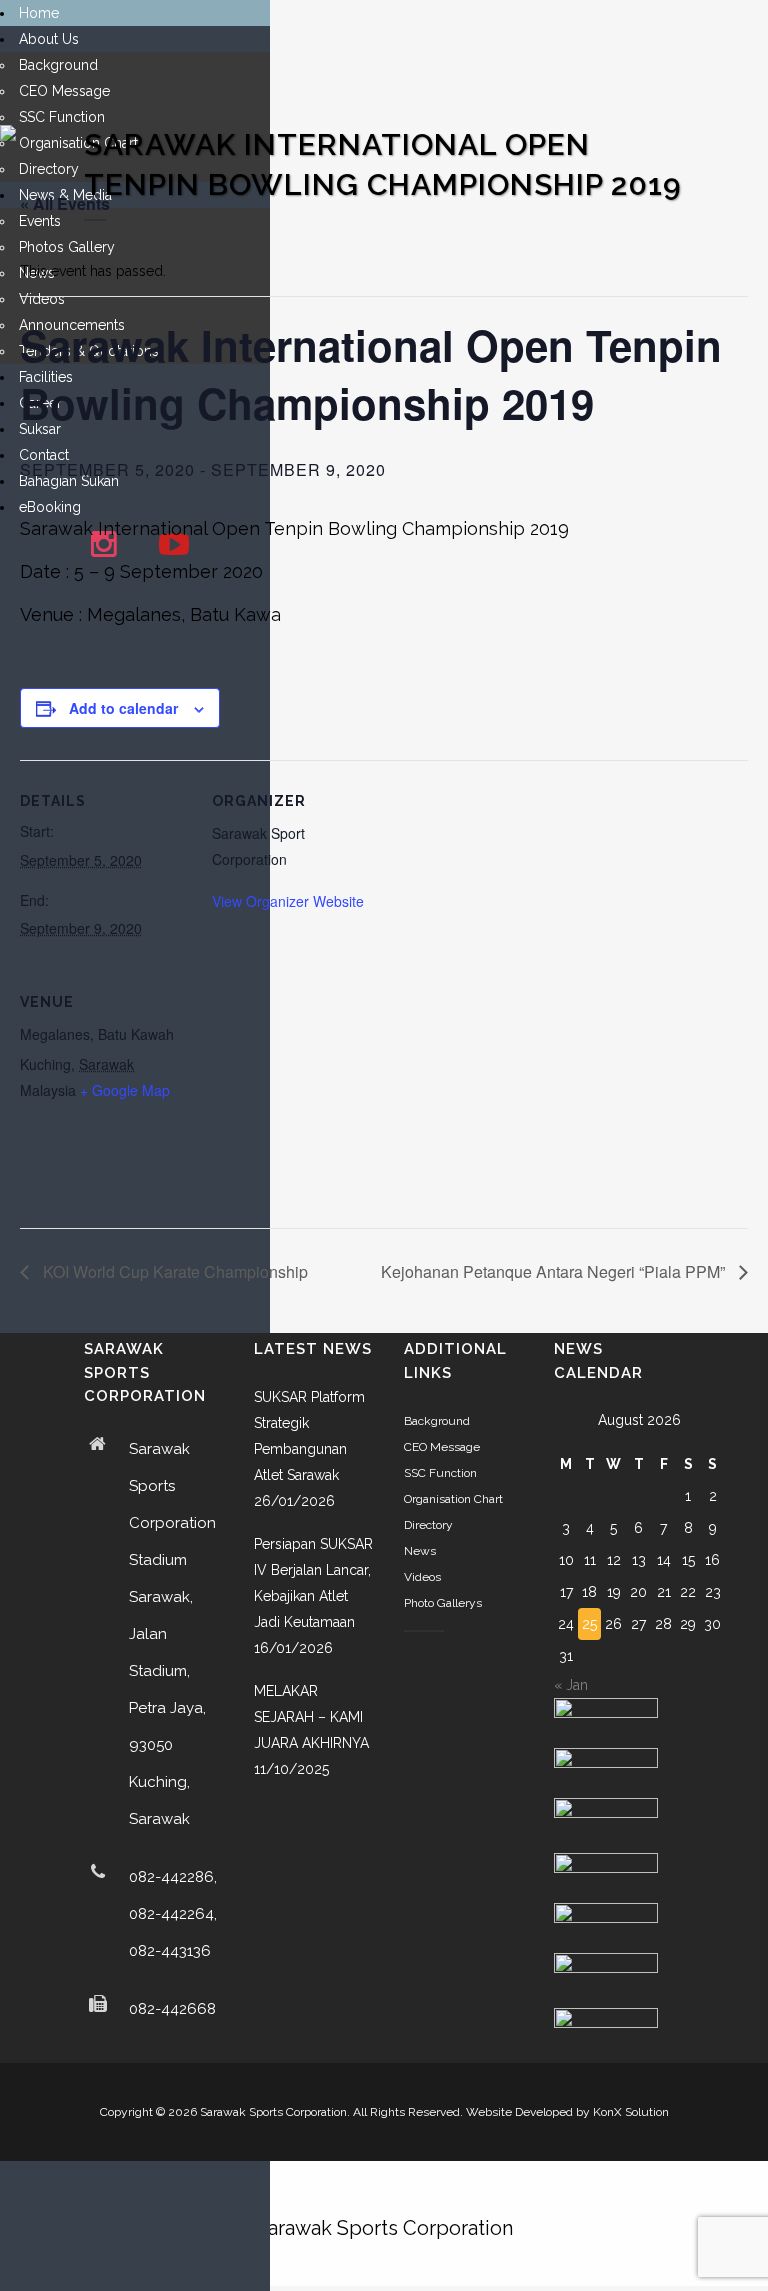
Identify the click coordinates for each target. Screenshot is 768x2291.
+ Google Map (125, 1090)
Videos (422, 1577)
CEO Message (442, 1447)
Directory (428, 1525)
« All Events (65, 203)
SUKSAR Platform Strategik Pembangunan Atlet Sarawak (309, 1436)
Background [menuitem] (58, 65)
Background (437, 1421)
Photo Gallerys (443, 1603)
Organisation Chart (453, 1499)
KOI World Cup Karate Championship (173, 1271)
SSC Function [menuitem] (62, 117)
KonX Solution (631, 2112)
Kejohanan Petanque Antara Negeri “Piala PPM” (555, 1271)
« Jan (571, 1685)
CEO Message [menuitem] (64, 91)
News (420, 1551)
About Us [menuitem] (49, 39)
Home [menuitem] (39, 13)
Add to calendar (123, 708)
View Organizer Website (288, 901)
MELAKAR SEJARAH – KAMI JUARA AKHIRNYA (311, 1717)
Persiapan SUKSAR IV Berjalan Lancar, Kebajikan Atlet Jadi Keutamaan (313, 1583)
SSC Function (440, 1473)
